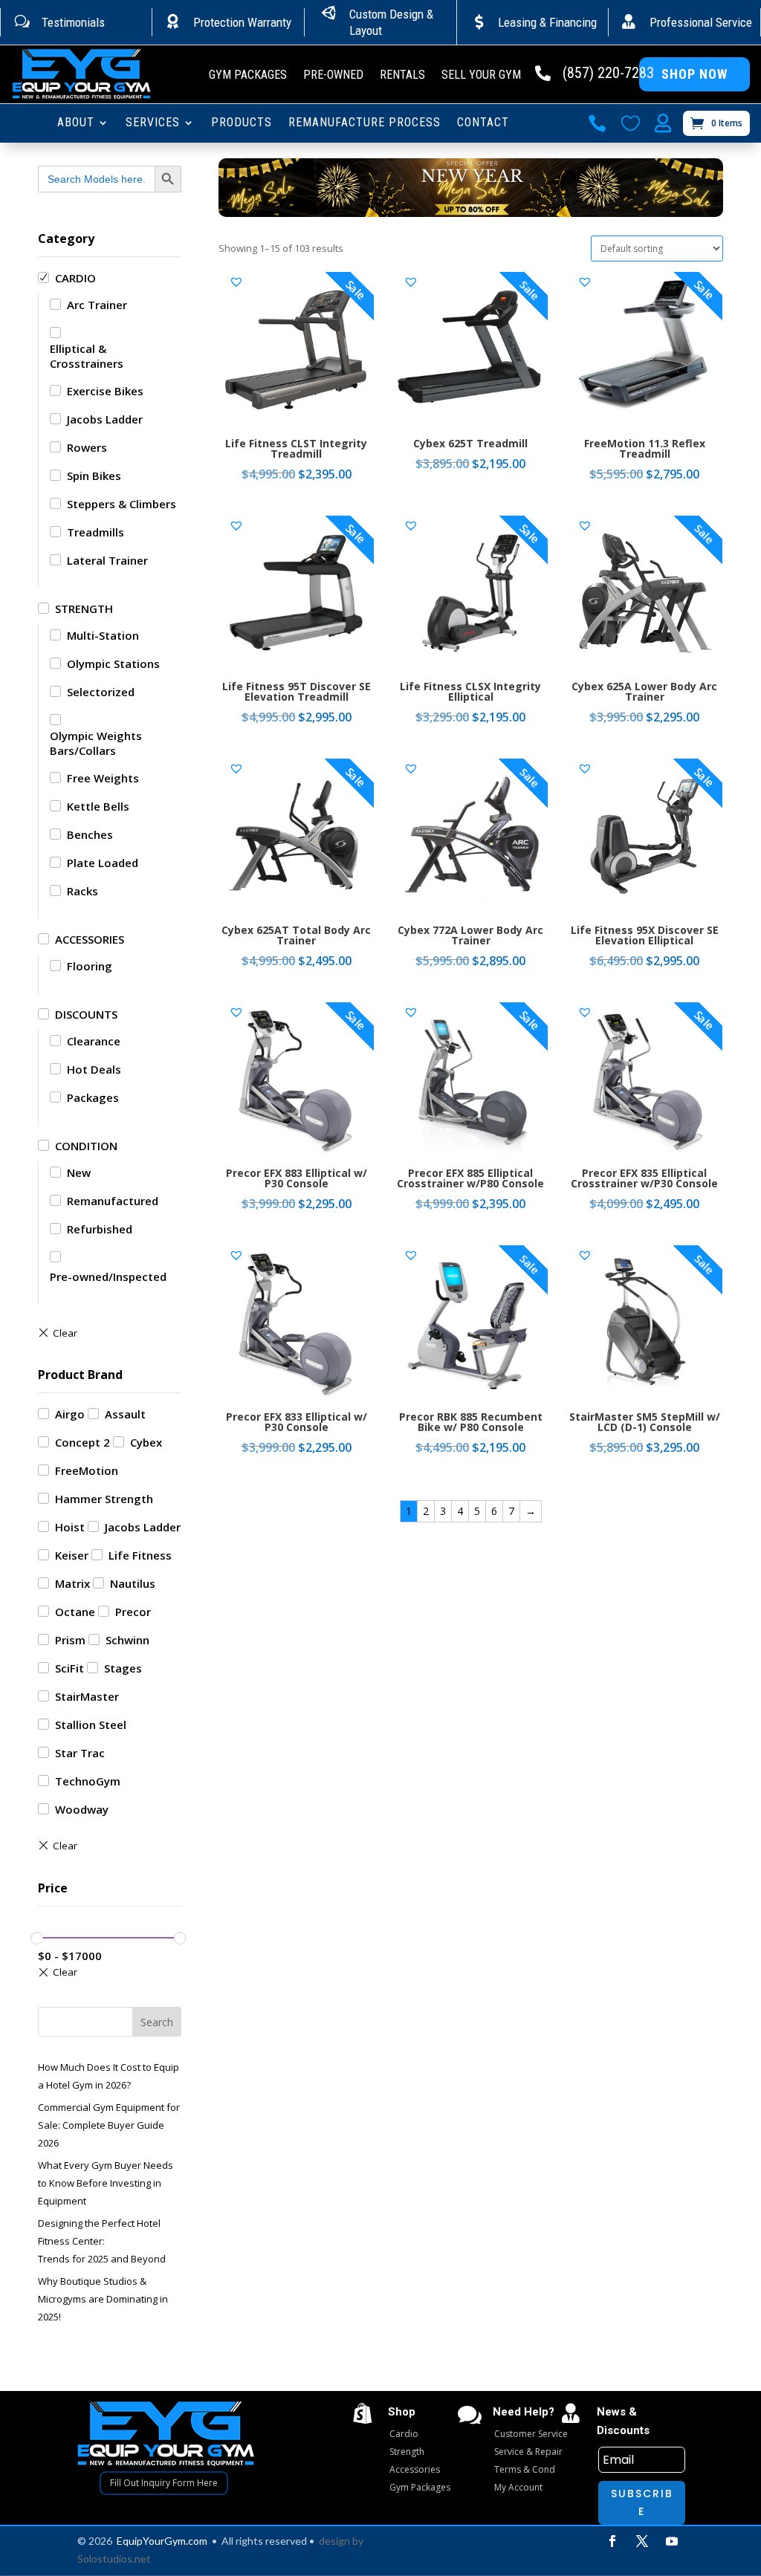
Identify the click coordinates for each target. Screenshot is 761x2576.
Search (157, 2022)
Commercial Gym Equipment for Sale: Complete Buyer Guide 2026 (109, 2125)
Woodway (82, 1809)
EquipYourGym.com (162, 2541)
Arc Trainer (97, 305)
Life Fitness (140, 1555)
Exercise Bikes (105, 391)
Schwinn (127, 1640)
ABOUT (76, 123)
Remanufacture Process (365, 123)
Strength (407, 2452)
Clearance (94, 1041)
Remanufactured (113, 1201)
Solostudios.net (114, 2559)
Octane (75, 1612)
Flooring (90, 966)
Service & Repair (528, 2452)
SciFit (69, 1668)
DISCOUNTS (86, 1014)
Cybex (146, 1442)
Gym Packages (248, 76)
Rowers (87, 447)
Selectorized (101, 692)
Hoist (70, 1527)
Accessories (415, 2469)
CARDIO (75, 278)
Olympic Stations (113, 664)
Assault (125, 1414)
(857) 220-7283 (608, 73)
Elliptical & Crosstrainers (87, 356)
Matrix (72, 1583)
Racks (82, 891)
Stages (123, 1668)
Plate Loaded (103, 863)
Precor (133, 1612)
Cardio (404, 2434)
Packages (93, 1097)
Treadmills (95, 532)
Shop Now (694, 74)
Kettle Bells (98, 806)
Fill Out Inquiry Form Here (164, 2483)
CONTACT (483, 123)
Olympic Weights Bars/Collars (96, 743)
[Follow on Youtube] (672, 2541)
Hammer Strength (104, 1499)
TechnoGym (88, 1781)
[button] (236, 282)
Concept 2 (82, 1442)
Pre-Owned (333, 76)
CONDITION (86, 1146)
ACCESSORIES (90, 939)
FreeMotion (87, 1470)
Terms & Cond (525, 2469)
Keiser (72, 1555)
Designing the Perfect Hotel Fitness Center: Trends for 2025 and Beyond (102, 2241)
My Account (518, 2487)
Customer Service (531, 2434)
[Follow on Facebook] (612, 2541)
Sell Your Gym (481, 76)
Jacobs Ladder (105, 419)
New (79, 1172)
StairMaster (87, 1696)
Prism (70, 1640)
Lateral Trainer (107, 560)
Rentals (402, 76)
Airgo (70, 1414)
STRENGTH (84, 609)
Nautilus (133, 1583)
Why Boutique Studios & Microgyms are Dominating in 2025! (103, 2299)
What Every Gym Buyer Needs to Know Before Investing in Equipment (106, 2183)
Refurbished (100, 1229)
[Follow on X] (642, 2541)
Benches (90, 834)
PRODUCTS (242, 123)
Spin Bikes (94, 476)
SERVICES (153, 123)
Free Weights (103, 778)
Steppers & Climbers (122, 504)
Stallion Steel (91, 1725)
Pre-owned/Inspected (108, 1276)
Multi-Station (103, 635)
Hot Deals (94, 1069)
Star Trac (80, 1753)
